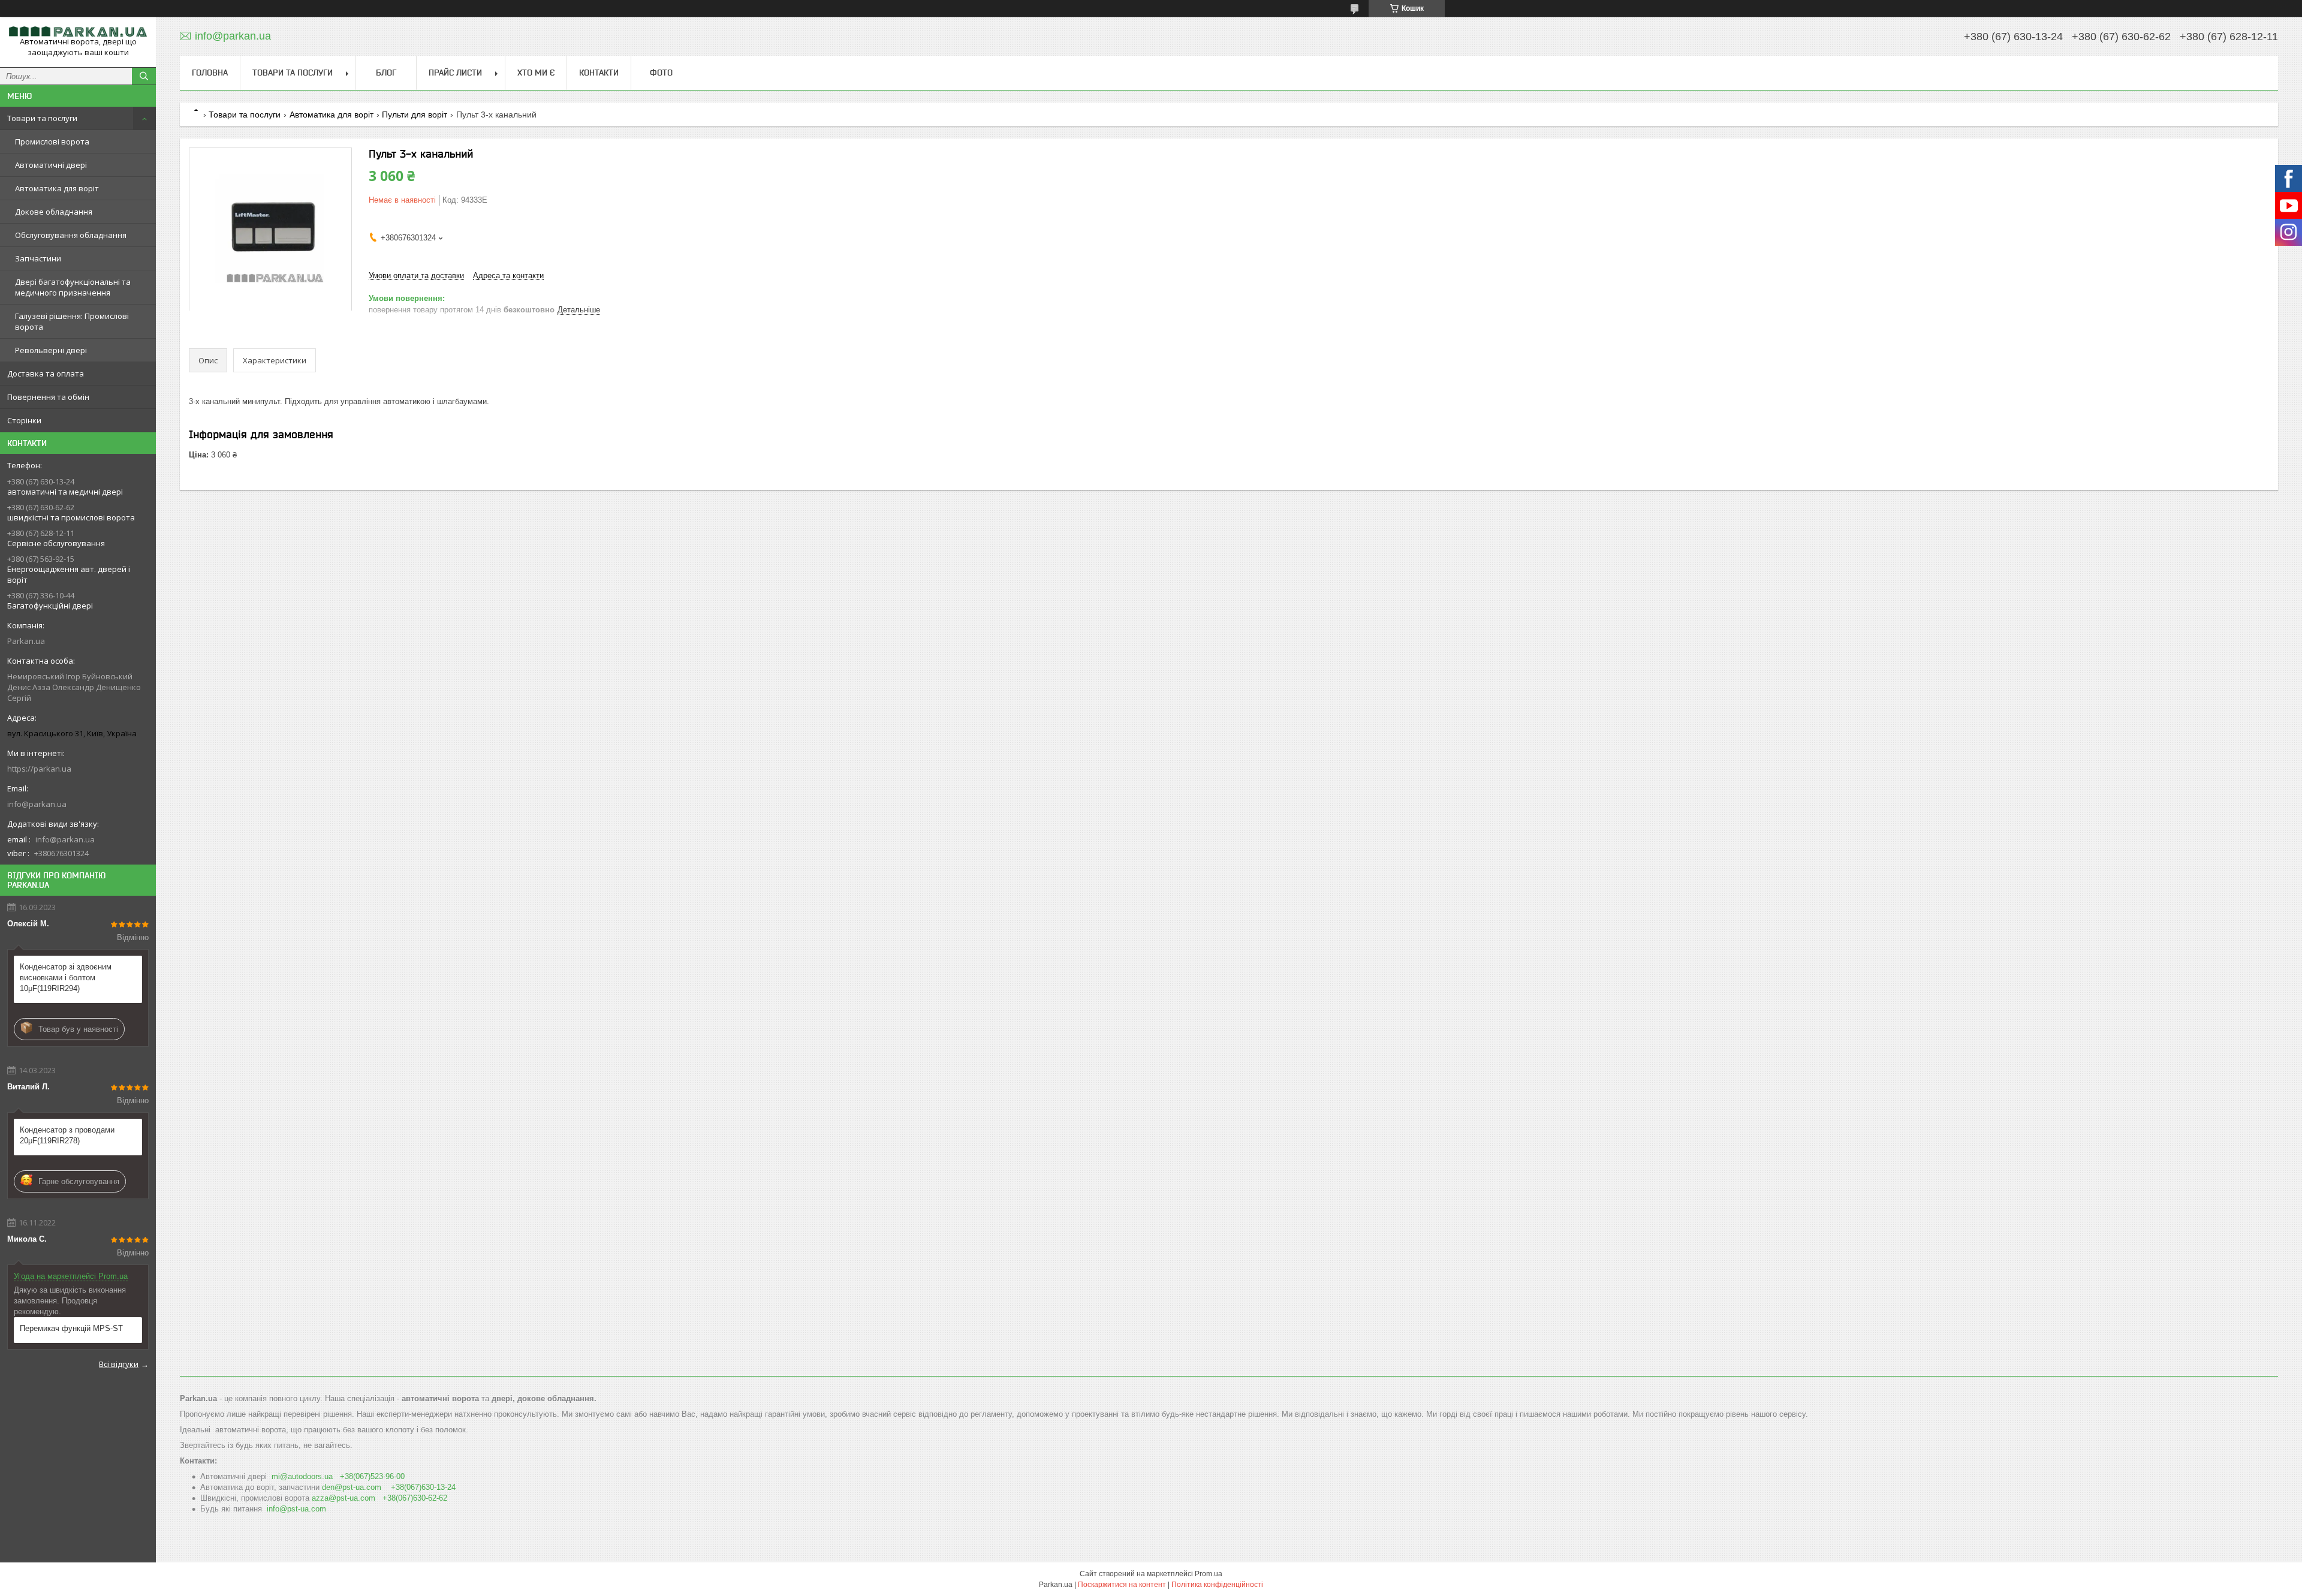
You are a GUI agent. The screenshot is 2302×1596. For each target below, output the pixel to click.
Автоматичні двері (51, 165)
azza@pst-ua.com (344, 1498)
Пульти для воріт (415, 115)
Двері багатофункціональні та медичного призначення (73, 287)
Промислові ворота (52, 141)
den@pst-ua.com (352, 1487)
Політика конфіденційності (1217, 1585)
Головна (210, 73)
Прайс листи (455, 73)
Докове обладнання (54, 212)
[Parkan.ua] (78, 31)
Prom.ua (1209, 1574)
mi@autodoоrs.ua (302, 1476)
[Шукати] (144, 76)
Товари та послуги (42, 118)
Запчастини (38, 258)
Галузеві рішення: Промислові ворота (72, 321)
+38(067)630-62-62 (415, 1498)
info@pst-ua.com (296, 1509)
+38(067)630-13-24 (423, 1487)
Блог (386, 73)
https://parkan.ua (39, 769)
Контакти (599, 73)
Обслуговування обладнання (71, 235)
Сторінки (24, 420)
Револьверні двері (51, 350)
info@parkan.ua (37, 804)
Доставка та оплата (46, 374)
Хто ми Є (536, 73)
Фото (661, 73)
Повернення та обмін (48, 397)
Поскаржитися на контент (1122, 1585)
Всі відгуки (119, 1364)
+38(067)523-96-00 (372, 1476)
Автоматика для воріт (57, 188)
